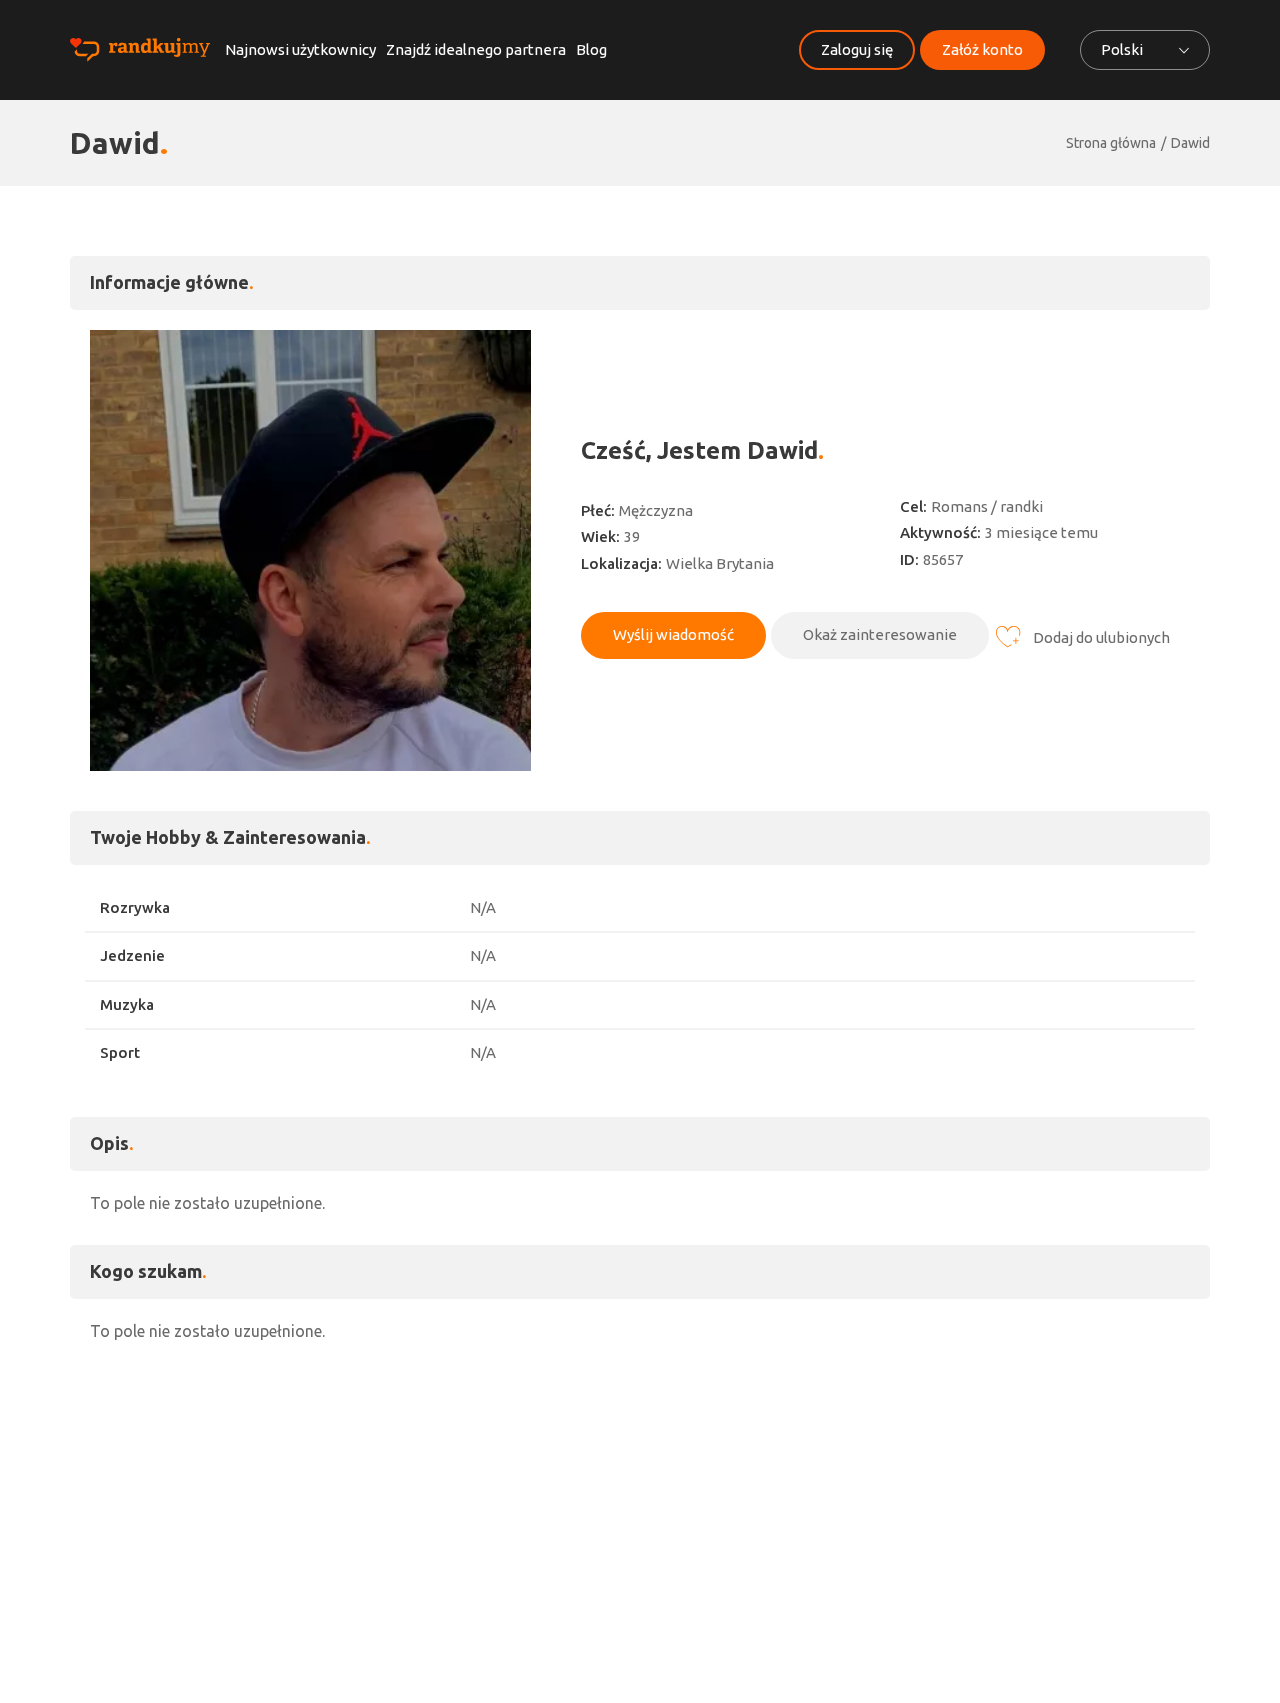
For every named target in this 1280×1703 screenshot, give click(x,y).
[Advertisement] (640, 1503)
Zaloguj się (857, 49)
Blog (591, 49)
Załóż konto (982, 49)
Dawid (1190, 143)
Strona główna (1111, 143)
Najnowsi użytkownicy (300, 49)
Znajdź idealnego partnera (476, 49)
